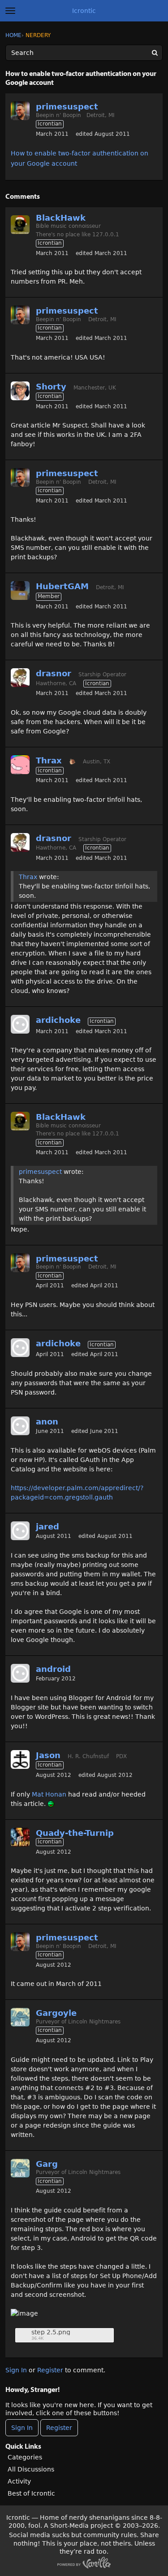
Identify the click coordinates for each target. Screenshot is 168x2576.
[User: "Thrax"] (20, 765)
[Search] (155, 53)
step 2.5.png (51, 2332)
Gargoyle (56, 2013)
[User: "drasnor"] (20, 678)
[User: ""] (20, 1426)
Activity (19, 2481)
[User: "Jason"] (20, 1759)
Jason (48, 1755)
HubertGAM (62, 586)
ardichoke (58, 1020)
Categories (25, 2457)
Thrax (49, 760)
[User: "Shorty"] (20, 391)
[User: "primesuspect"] (20, 111)
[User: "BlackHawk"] (20, 225)
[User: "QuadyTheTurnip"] (20, 1837)
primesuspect (67, 107)
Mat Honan (49, 1794)
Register (50, 2370)
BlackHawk (61, 218)
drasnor (54, 673)
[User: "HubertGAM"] (20, 591)
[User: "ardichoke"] (20, 1024)
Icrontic (84, 11)
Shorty (51, 387)
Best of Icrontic (31, 2493)
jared (47, 1527)
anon (47, 1422)
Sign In (16, 2370)
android (53, 1669)
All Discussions (31, 2469)
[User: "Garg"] (20, 2017)
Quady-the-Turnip (75, 1833)
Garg (47, 2164)
